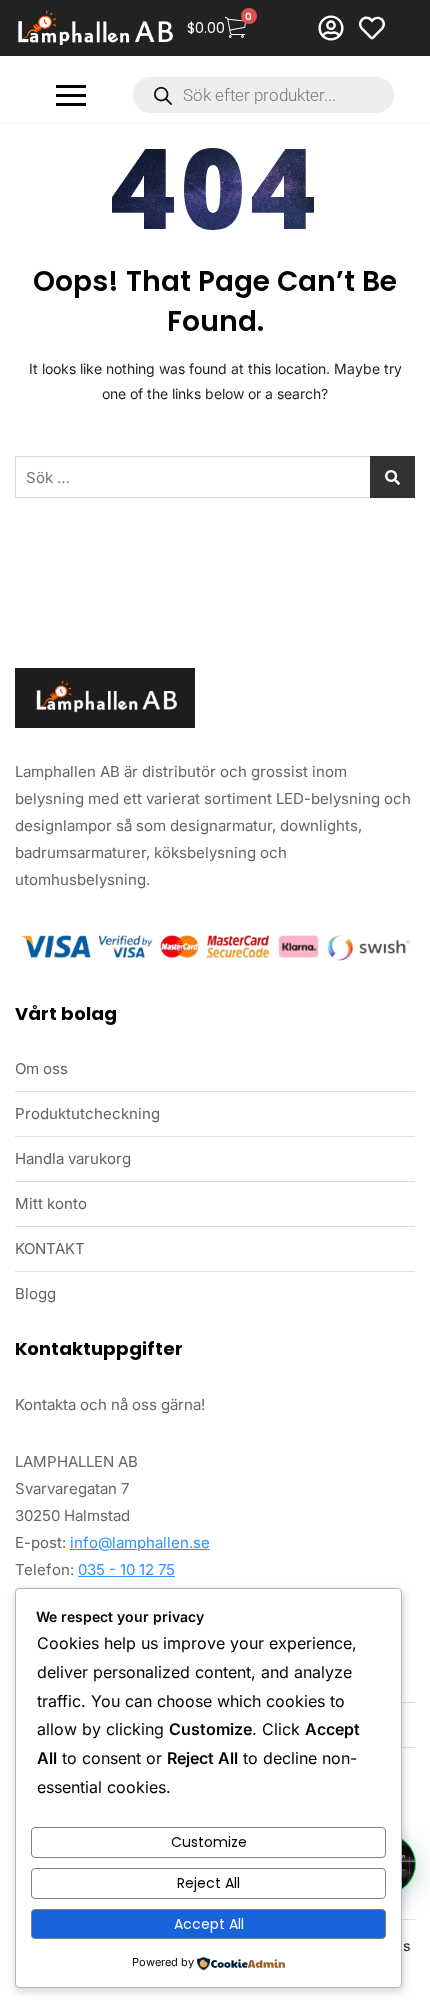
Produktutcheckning (87, 1113)
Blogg (35, 1293)
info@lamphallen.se (140, 1542)
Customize (209, 1842)
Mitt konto (51, 1203)
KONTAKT (50, 1248)
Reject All (208, 1883)
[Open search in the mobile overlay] (263, 95)
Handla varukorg (73, 1158)
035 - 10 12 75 (126, 1569)
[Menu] (71, 96)
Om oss (41, 1068)
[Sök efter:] (215, 477)
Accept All (209, 1924)
